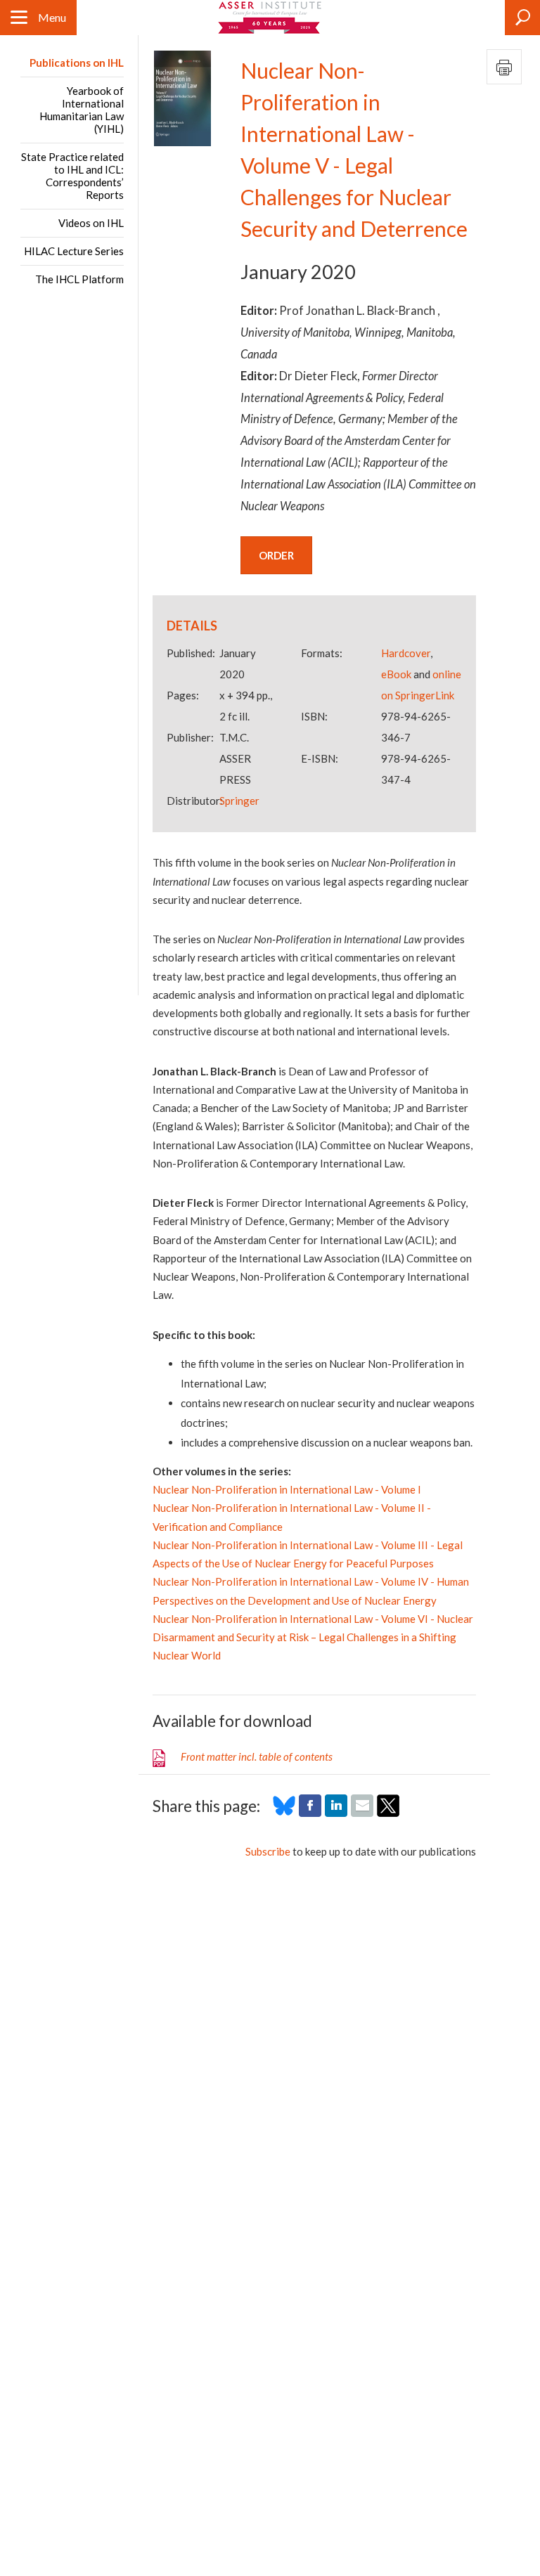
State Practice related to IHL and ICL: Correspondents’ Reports (72, 176)
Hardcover (406, 653)
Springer (239, 801)
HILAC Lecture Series (74, 251)
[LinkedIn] (336, 1813)
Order (276, 555)
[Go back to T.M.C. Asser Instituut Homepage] (270, 18)
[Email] (362, 1813)
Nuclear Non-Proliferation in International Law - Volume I (287, 1489)
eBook (396, 674)
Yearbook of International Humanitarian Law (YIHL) (82, 110)
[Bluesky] (284, 1813)
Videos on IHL (91, 223)
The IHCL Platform (79, 279)
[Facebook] (310, 1813)
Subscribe (268, 1851)
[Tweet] (388, 1813)
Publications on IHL (77, 63)
